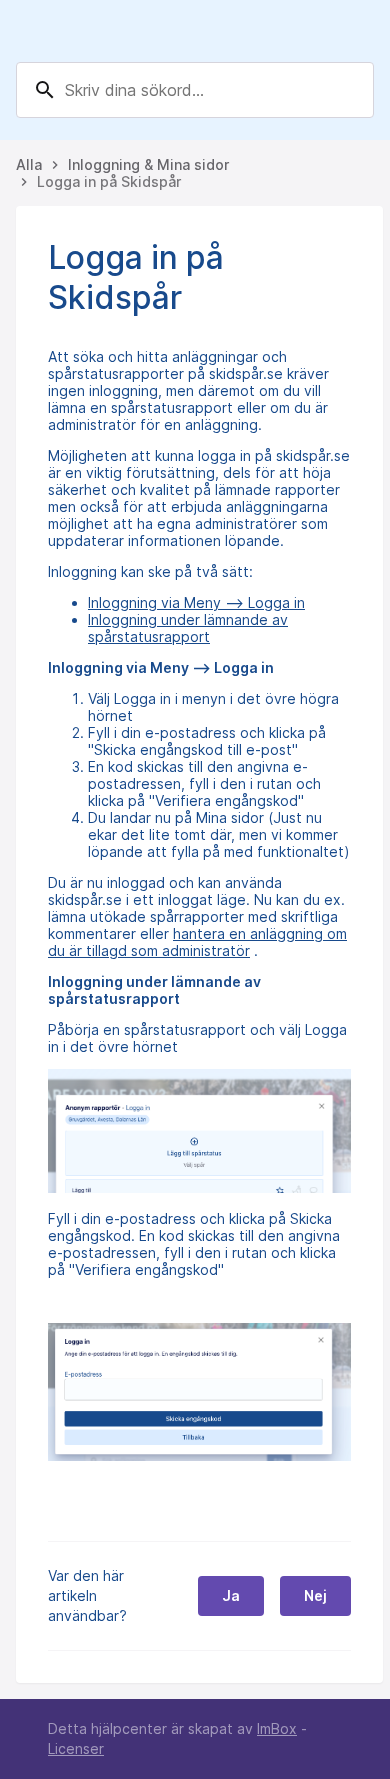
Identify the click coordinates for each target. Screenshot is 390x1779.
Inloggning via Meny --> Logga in (196, 602)
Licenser (76, 1748)
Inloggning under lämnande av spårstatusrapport (188, 628)
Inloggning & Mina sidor (148, 164)
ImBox (277, 1728)
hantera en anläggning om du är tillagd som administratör (197, 942)
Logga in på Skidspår (109, 181)
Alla (29, 164)
